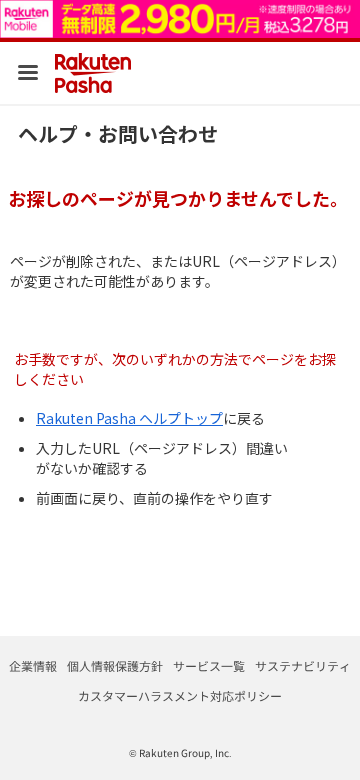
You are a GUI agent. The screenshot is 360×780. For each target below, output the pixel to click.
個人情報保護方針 (115, 665)
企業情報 (33, 665)
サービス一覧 (209, 665)
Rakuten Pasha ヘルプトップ (129, 418)
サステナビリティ (303, 665)
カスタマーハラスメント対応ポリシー (180, 695)
